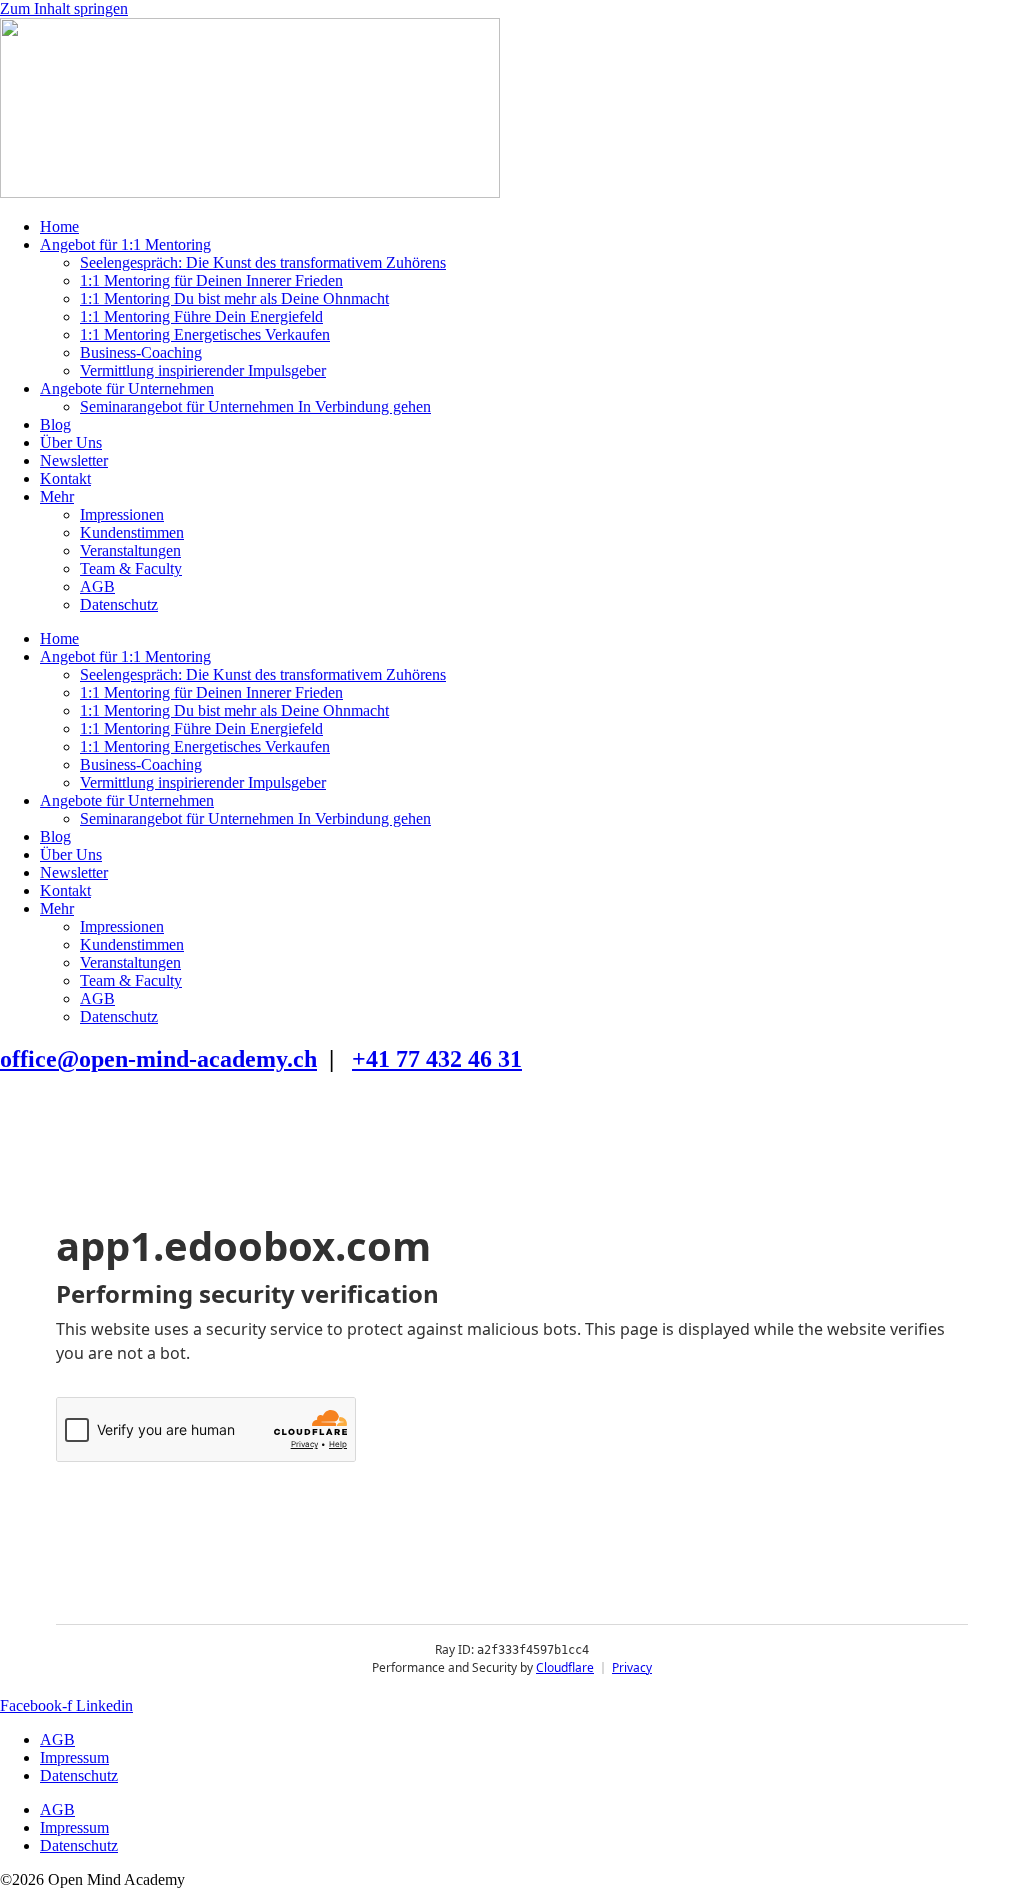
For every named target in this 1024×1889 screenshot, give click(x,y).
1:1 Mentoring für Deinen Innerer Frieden (211, 280)
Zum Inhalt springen (64, 8)
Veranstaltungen (130, 550)
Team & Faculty (131, 568)
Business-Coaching (141, 352)
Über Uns (71, 442)
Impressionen (122, 514)
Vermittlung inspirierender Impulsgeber (203, 370)
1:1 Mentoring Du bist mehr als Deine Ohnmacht (234, 298)
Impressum (74, 1757)
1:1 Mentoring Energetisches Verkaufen (205, 334)
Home (59, 226)
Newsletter (74, 460)
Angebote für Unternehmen (127, 388)
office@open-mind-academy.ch (158, 1059)
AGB (97, 586)
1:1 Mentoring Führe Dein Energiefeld (201, 316)
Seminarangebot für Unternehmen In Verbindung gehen (255, 406)
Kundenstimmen (132, 532)
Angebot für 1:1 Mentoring (125, 244)
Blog (55, 424)
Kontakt (65, 478)
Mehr (57, 496)
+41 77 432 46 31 (437, 1059)
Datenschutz (119, 604)
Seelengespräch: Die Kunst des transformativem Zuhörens (263, 262)
